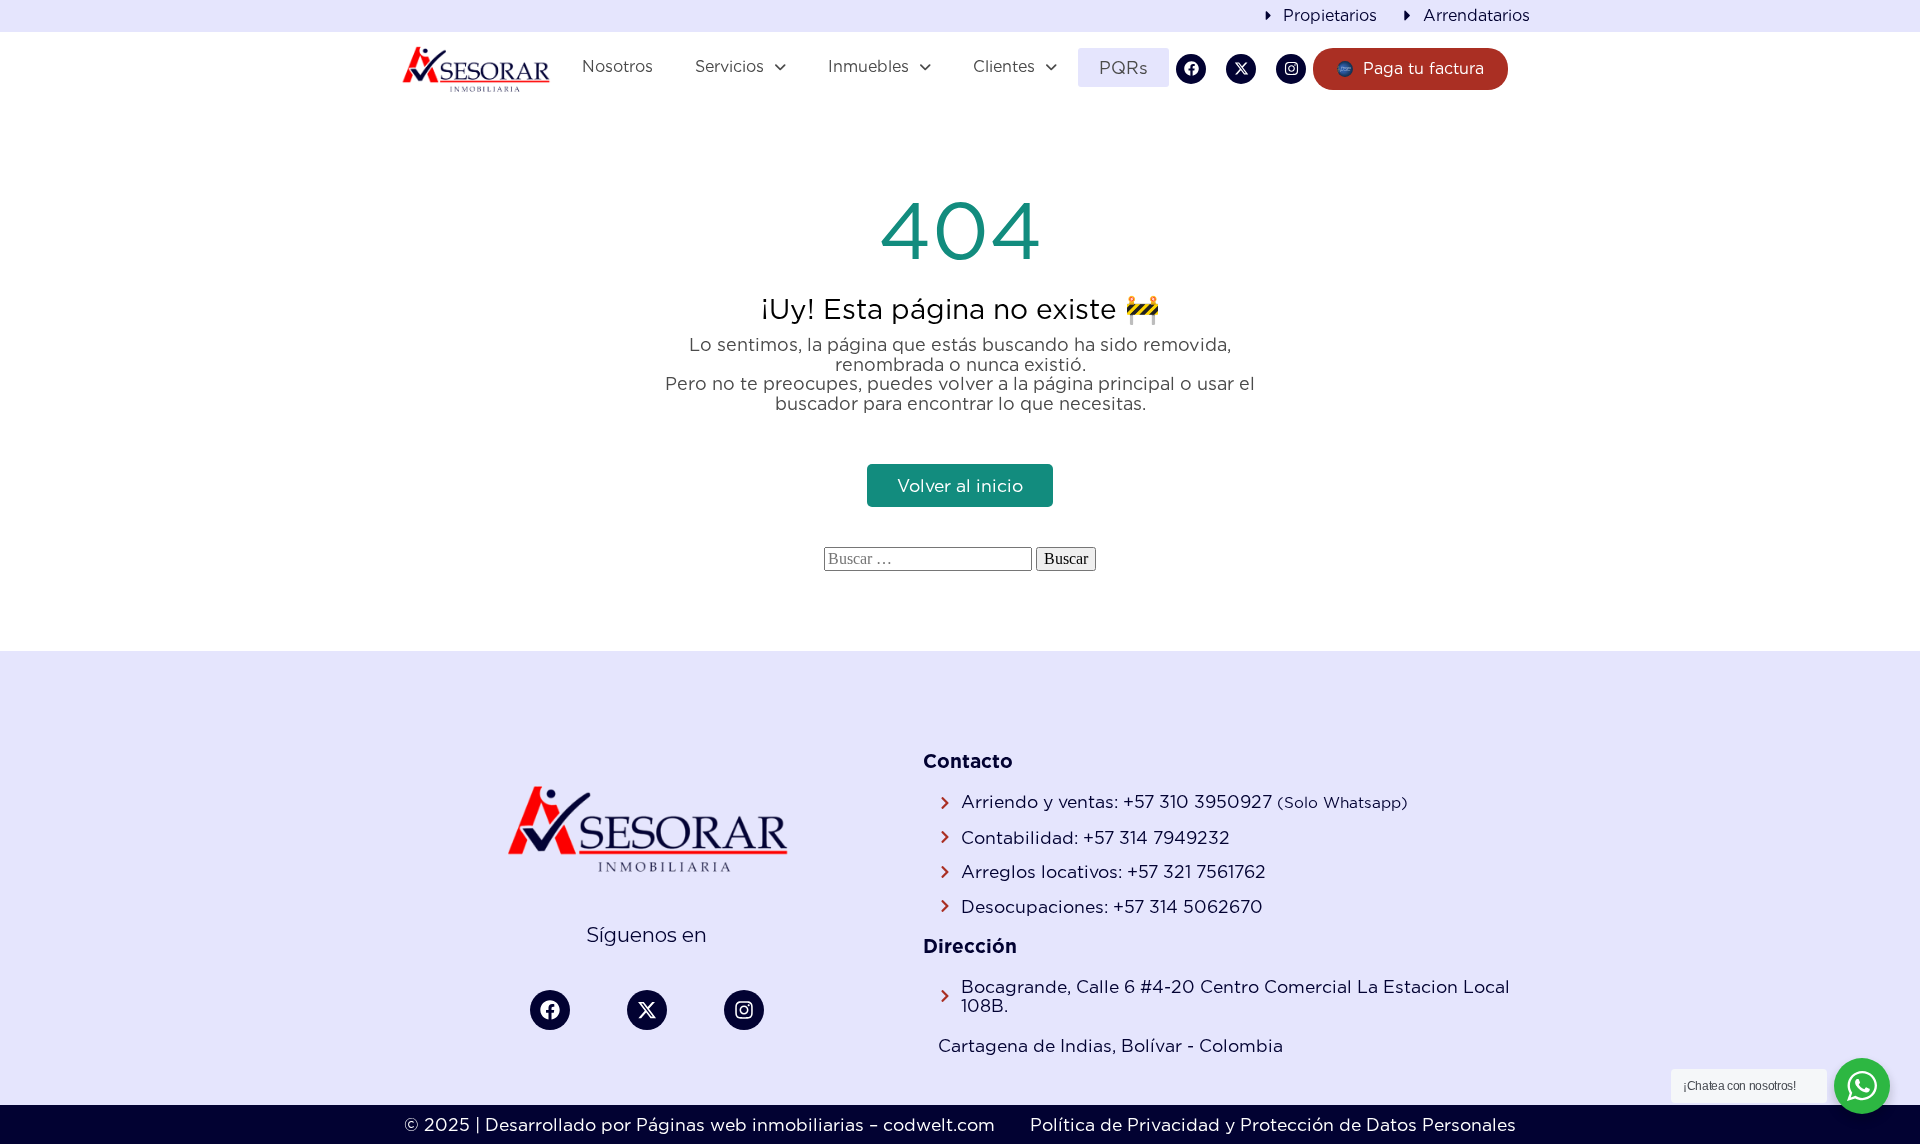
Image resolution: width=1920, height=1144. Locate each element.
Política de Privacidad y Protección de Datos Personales (1273, 1124)
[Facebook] (1191, 69)
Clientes (1004, 66)
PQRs (1123, 67)
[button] (740, 67)
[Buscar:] (928, 559)
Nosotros (617, 66)
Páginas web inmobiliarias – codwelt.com (815, 1124)
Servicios (729, 66)
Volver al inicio (960, 485)
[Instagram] (1291, 69)
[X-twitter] (1241, 69)
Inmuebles (868, 66)
